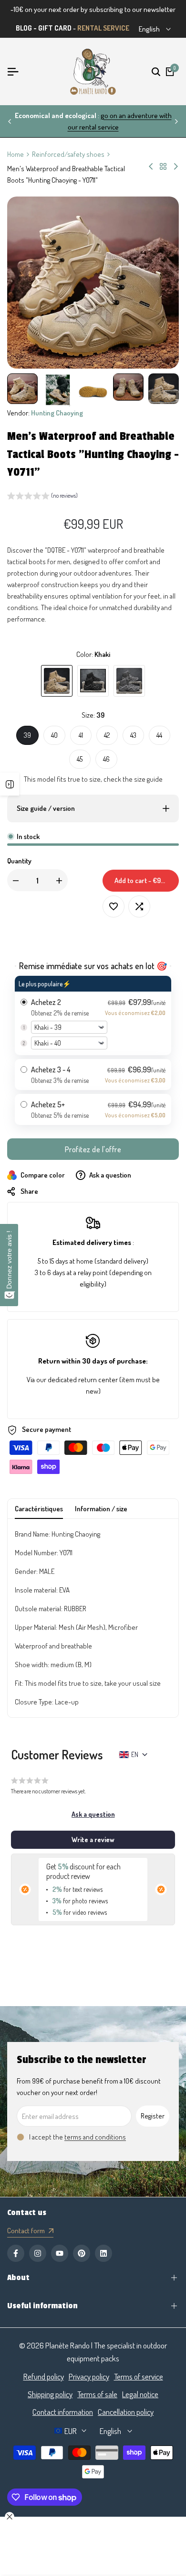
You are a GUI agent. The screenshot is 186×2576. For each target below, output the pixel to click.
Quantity (19, 861)
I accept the (77, 2137)
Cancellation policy (126, 2412)
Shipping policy (50, 2394)
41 (81, 735)
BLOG (24, 28)
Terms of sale (97, 2394)
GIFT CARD (55, 28)
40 (54, 735)
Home (15, 154)
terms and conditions (95, 2137)
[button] (42, 497)
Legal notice (140, 2394)
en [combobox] (135, 1754)
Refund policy (44, 2376)
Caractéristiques (39, 1509)
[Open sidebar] (10, 784)
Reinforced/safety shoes (68, 154)
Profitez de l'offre (93, 1149)
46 (106, 759)
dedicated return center (83, 1380)
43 (133, 735)
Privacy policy (89, 2376)
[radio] (93, 1015)
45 (80, 759)
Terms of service (139, 2376)
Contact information (63, 2412)
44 (159, 735)
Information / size (101, 1509)
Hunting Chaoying (57, 413)
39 (27, 735)
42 (107, 735)
